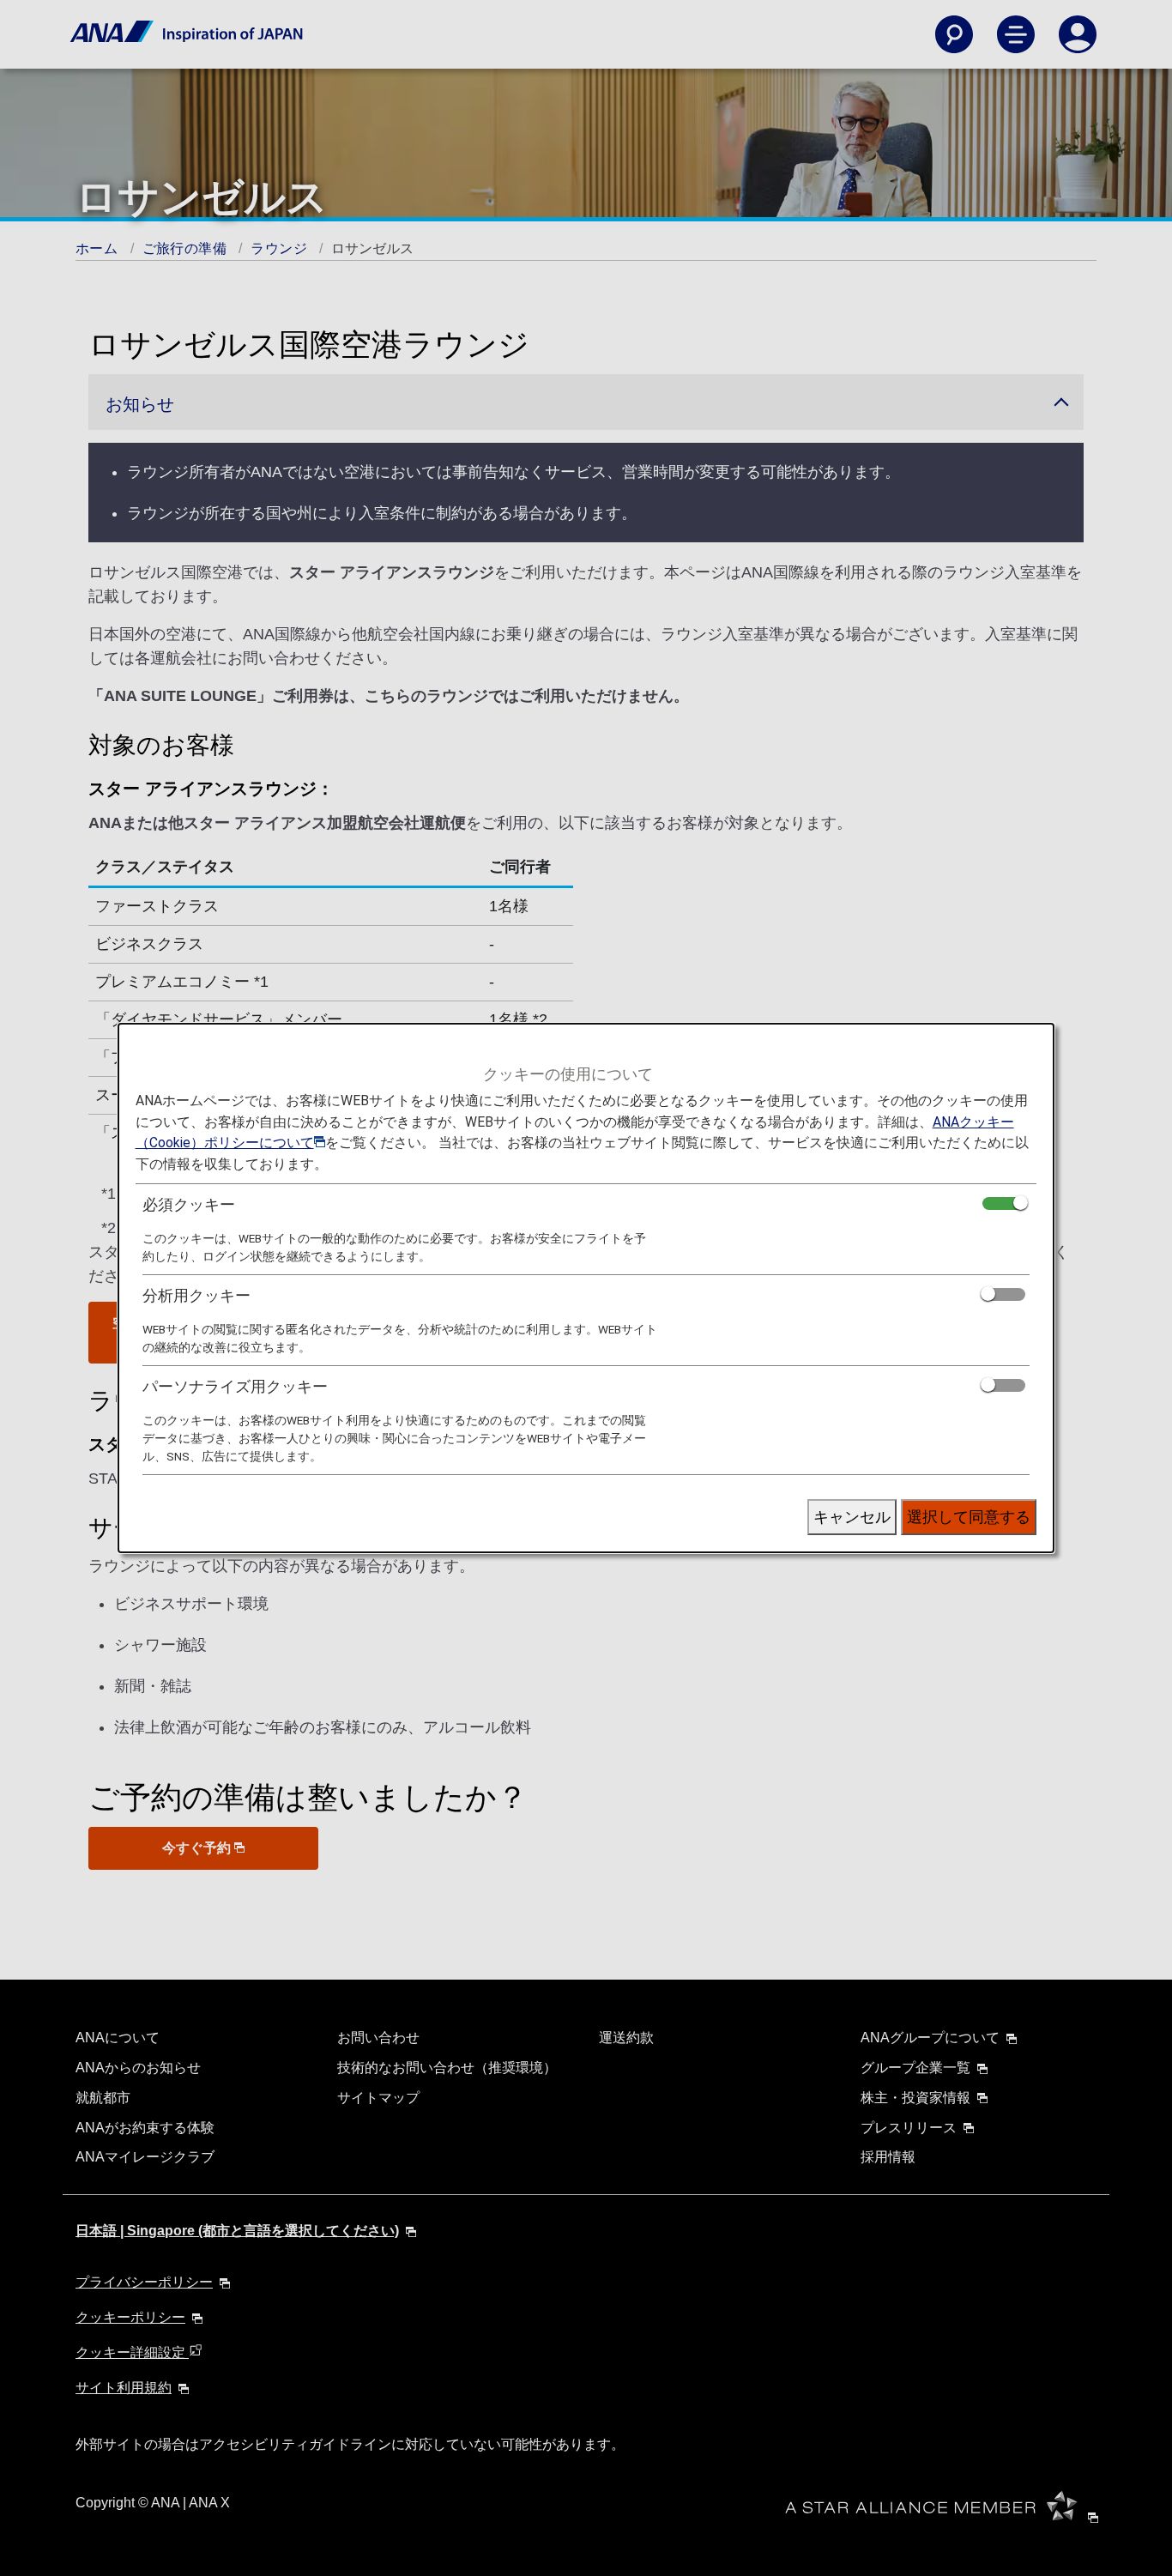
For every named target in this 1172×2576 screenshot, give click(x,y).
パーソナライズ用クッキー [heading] (235, 1386)
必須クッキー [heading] (189, 1204)
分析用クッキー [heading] (196, 1295)
